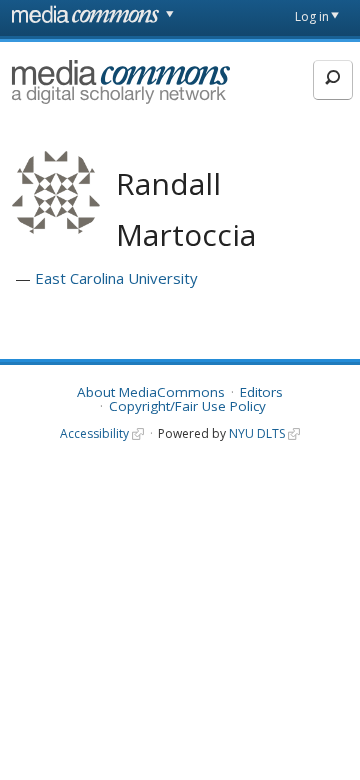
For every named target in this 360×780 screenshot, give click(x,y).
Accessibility (94, 433)
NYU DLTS (257, 433)
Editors (261, 392)
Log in (312, 16)
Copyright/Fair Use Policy (187, 406)
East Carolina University (116, 278)
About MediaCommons (151, 392)
